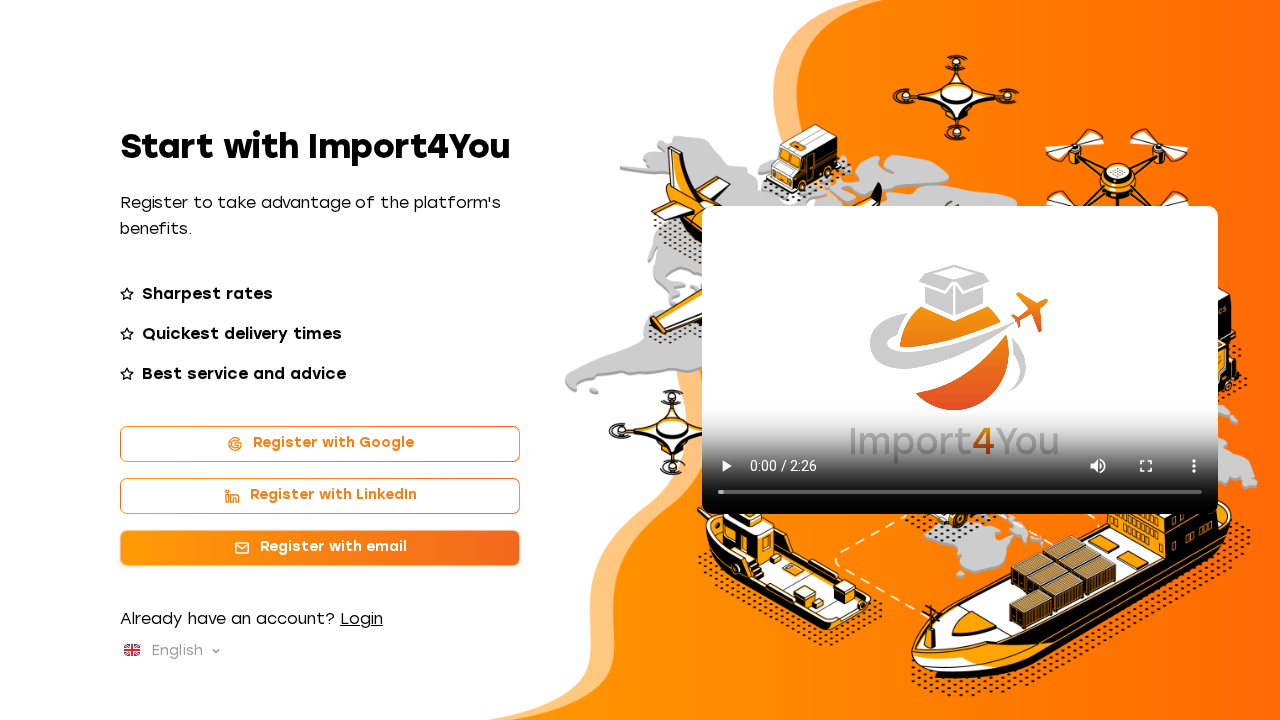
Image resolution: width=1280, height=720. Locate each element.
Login (361, 618)
